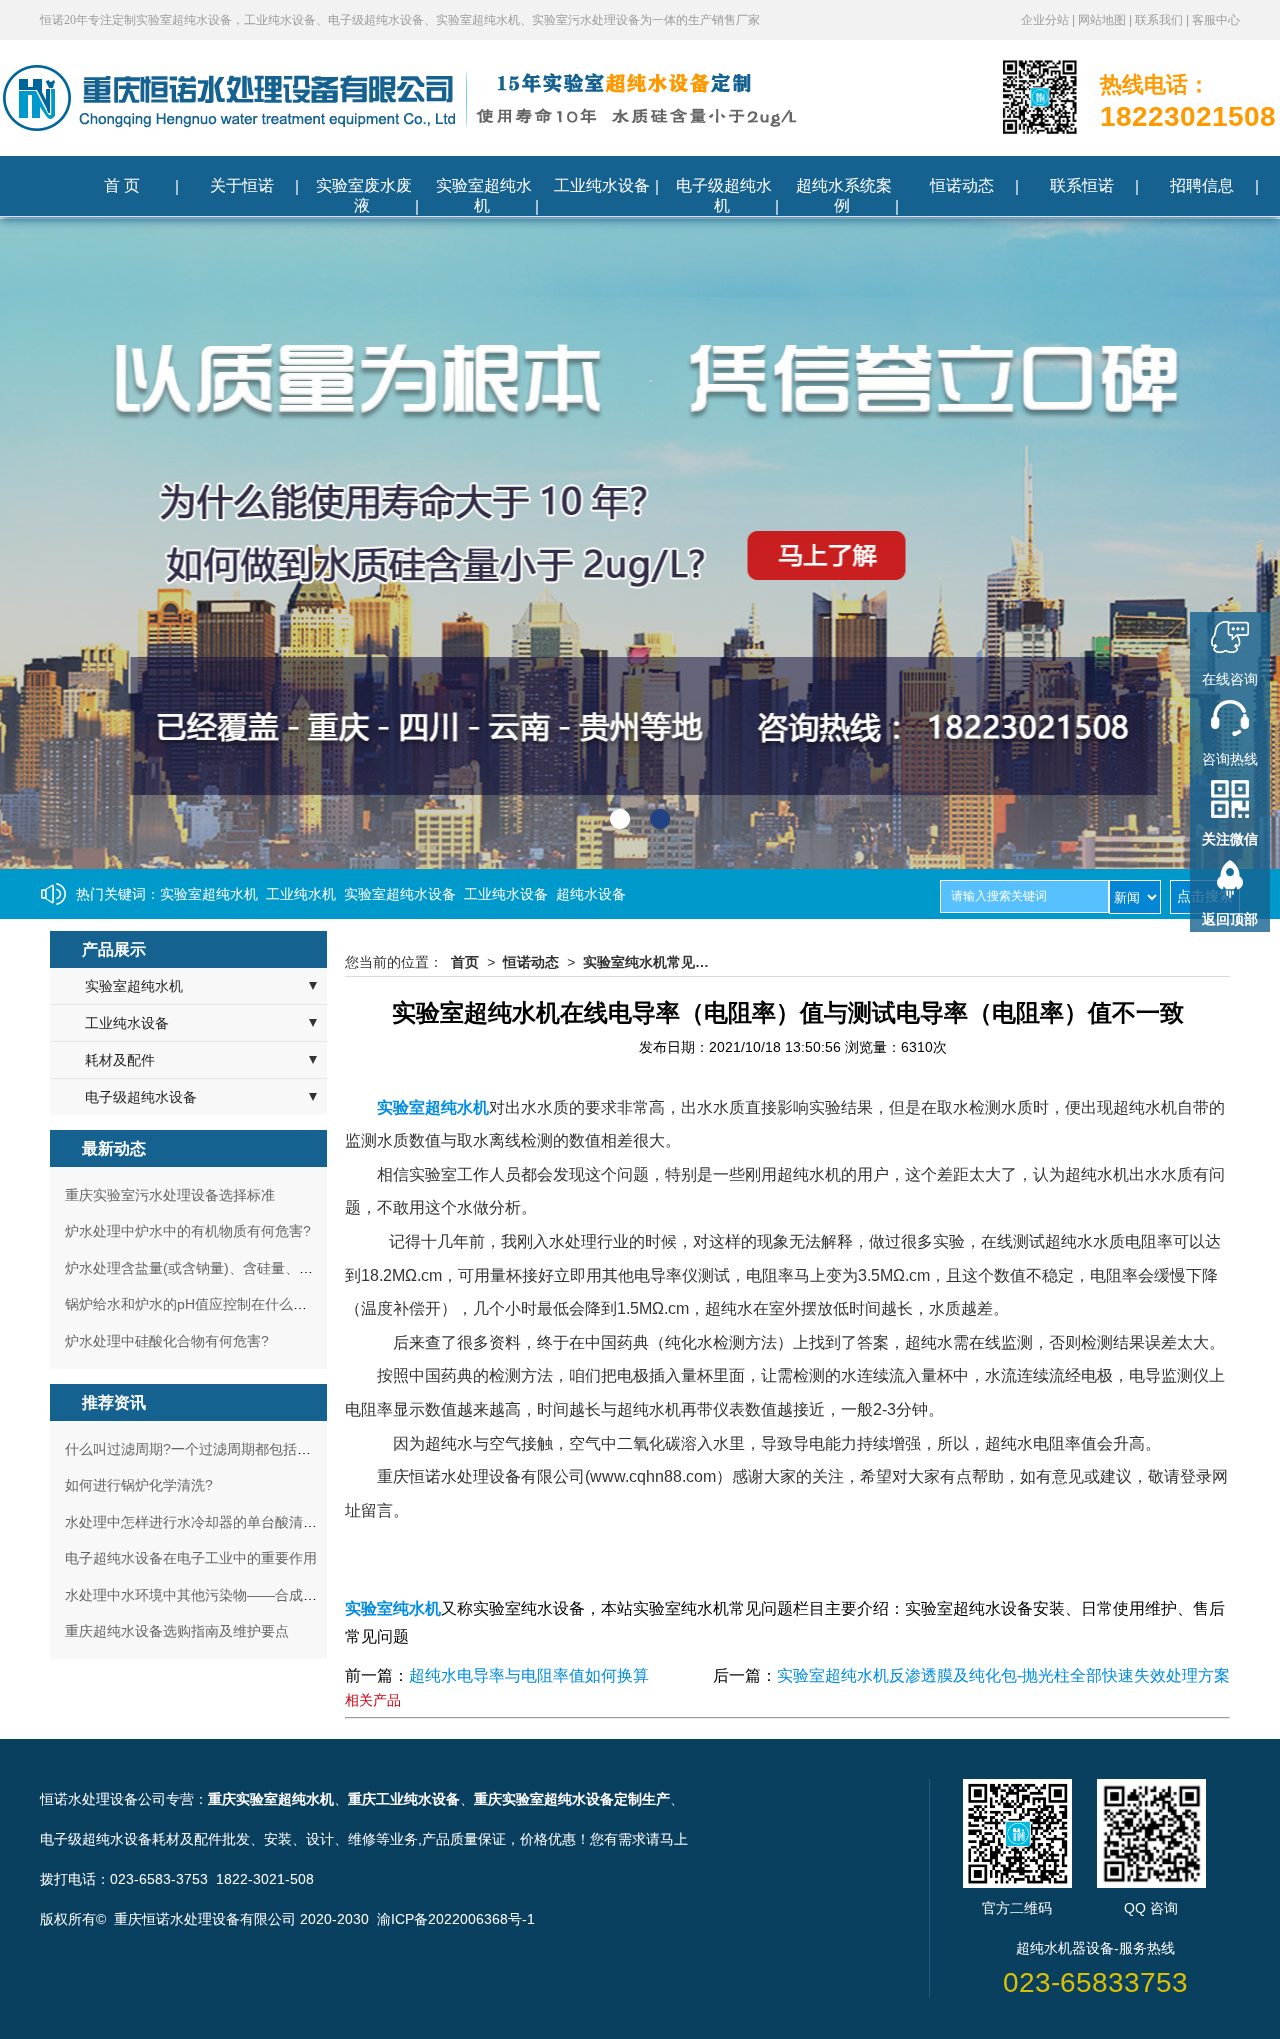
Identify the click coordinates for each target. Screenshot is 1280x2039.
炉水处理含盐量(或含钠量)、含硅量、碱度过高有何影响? (242, 1268)
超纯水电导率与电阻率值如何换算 (529, 1675)
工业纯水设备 (506, 894)
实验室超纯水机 (209, 894)
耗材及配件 (120, 1060)
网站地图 (1103, 20)
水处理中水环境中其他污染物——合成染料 (198, 1595)
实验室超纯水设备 (400, 894)
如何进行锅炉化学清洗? (139, 1485)
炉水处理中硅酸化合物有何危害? (167, 1341)
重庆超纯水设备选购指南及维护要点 (177, 1631)
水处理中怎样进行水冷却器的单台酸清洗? (195, 1522)
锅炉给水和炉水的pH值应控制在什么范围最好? (211, 1304)
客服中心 (1216, 20)
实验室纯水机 (393, 1608)
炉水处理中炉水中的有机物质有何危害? (188, 1231)
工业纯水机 (301, 894)
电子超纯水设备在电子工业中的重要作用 (191, 1558)
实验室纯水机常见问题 (652, 962)
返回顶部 (1230, 919)
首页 (465, 962)
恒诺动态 (531, 962)
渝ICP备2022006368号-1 (456, 1919)
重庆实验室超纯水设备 (544, 1799)
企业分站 (1046, 20)
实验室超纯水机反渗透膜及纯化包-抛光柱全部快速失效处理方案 (1003, 1675)
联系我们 (1160, 20)
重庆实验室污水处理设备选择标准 (170, 1195)
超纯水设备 (591, 894)
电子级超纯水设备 (141, 1097)
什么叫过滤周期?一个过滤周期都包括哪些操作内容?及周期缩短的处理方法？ (304, 1449)
